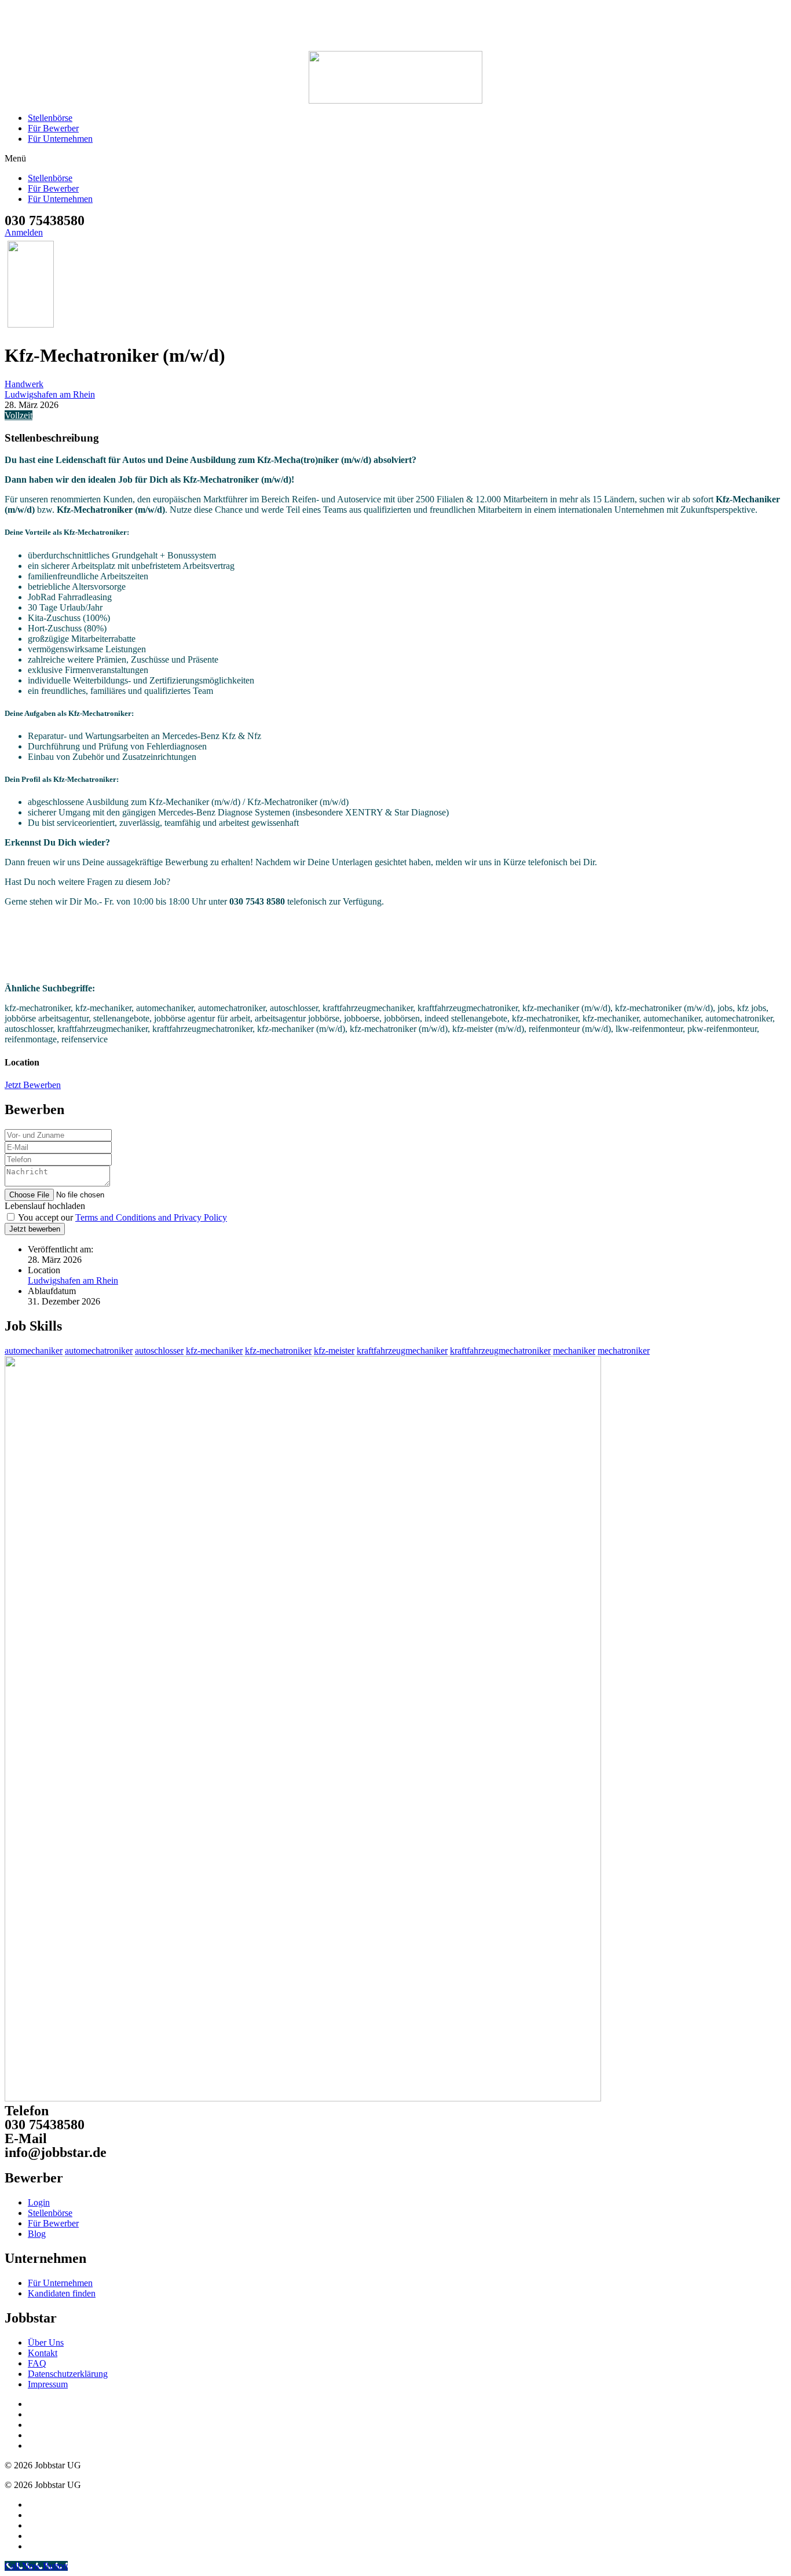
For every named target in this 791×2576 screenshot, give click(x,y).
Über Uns (46, 2342)
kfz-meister (334, 1351)
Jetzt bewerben (35, 1229)
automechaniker (34, 1351)
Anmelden (24, 232)
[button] (395, 159)
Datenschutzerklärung (68, 2374)
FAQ (37, 2363)
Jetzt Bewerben (33, 1085)
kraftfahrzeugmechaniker (402, 1351)
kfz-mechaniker (214, 1351)
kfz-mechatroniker (278, 1351)
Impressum (48, 2384)
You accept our (122, 1217)
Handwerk (24, 384)
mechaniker (574, 1351)
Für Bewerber (53, 128)
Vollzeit (19, 415)
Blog (37, 2234)
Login (39, 2202)
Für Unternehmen (60, 139)
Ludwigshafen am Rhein (50, 394)
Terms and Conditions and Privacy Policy (151, 1217)
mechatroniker (624, 1351)
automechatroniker (99, 1351)
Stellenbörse (50, 118)
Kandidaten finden (62, 2293)
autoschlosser (159, 1351)
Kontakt (43, 2353)
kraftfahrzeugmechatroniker (500, 1351)
